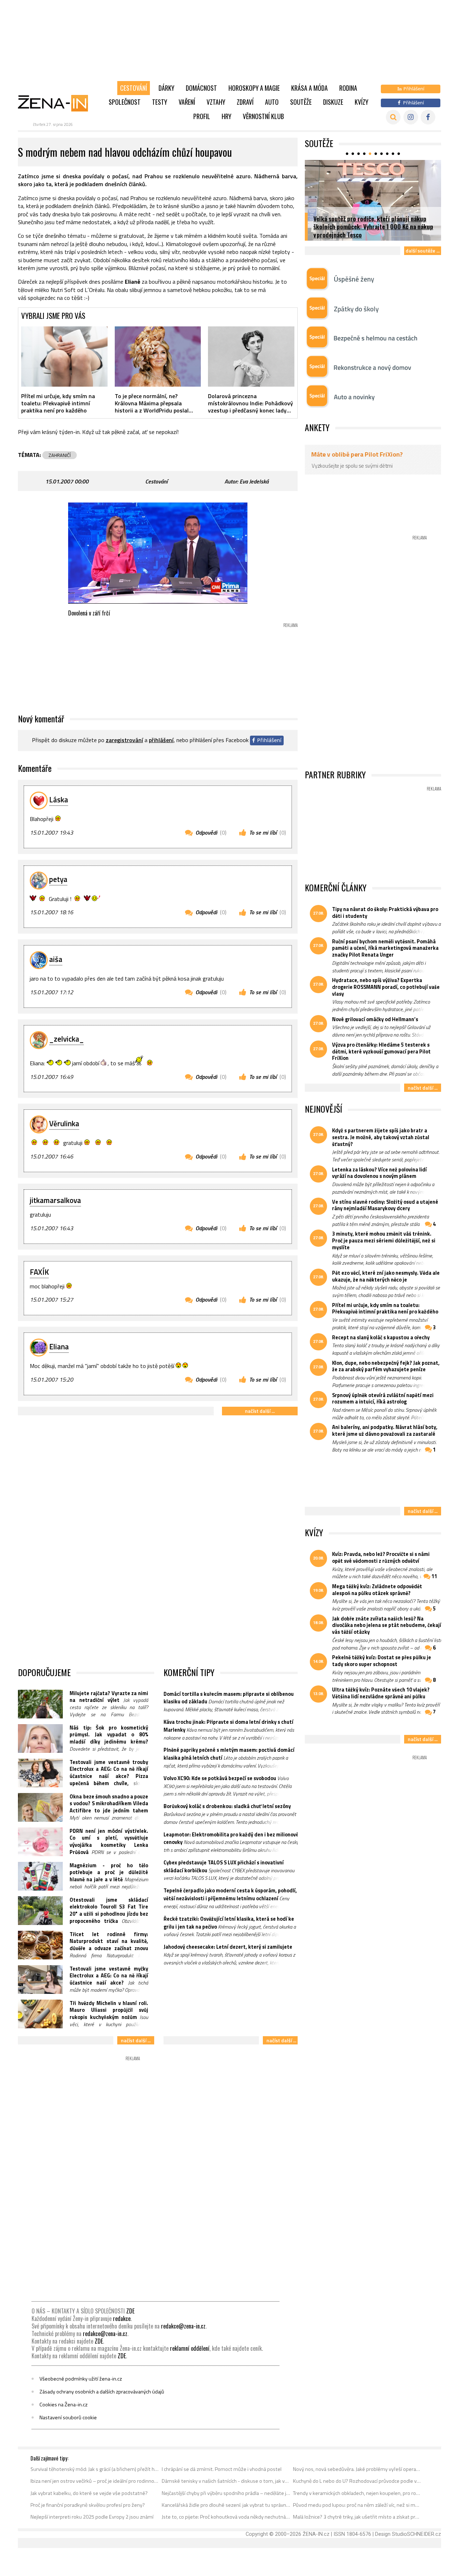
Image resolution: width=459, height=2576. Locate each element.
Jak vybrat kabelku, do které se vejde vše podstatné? (89, 2493)
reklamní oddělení (190, 2348)
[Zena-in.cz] (57, 103)
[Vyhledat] (393, 117)
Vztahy (216, 102)
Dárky (166, 88)
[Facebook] (428, 117)
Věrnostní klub (263, 116)
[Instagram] (411, 117)
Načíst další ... (260, 1411)
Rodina (348, 88)
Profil (202, 116)
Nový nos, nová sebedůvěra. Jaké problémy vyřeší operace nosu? (357, 2469)
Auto (272, 102)
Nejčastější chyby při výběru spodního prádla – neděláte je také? (226, 2493)
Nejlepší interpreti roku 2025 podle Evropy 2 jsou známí (92, 2517)
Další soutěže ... (423, 251)
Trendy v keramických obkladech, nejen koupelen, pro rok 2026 (357, 2493)
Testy (160, 102)
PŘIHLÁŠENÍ (161, 740)
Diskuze (333, 102)
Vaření (187, 102)
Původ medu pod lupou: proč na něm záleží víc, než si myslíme (357, 2505)
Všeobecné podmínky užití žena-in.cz (81, 2379)
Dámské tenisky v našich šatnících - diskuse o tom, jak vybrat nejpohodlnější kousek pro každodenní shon (226, 2481)
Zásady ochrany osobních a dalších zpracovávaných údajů (102, 2392)
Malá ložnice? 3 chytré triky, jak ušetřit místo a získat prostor (357, 2517)
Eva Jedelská (254, 481)
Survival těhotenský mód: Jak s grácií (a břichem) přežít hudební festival (95, 2469)
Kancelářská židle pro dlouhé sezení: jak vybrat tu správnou (226, 2505)
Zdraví (245, 102)
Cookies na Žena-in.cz (63, 2405)
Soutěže (301, 102)
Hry (226, 116)
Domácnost (201, 88)
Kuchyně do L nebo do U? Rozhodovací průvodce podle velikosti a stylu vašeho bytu (357, 2481)
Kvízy (361, 102)
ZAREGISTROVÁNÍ (124, 740)
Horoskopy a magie (254, 88)
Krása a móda (309, 88)
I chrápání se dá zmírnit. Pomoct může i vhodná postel (222, 2469)
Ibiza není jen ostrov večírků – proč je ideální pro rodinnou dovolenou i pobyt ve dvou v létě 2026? (95, 2481)
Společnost (125, 102)
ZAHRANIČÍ (60, 455)
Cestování (134, 88)
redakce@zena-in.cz (183, 2326)
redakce (122, 2318)
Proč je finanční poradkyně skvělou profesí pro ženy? (88, 2505)
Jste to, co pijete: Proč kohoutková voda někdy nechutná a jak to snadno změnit (226, 2517)
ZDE (130, 2311)
